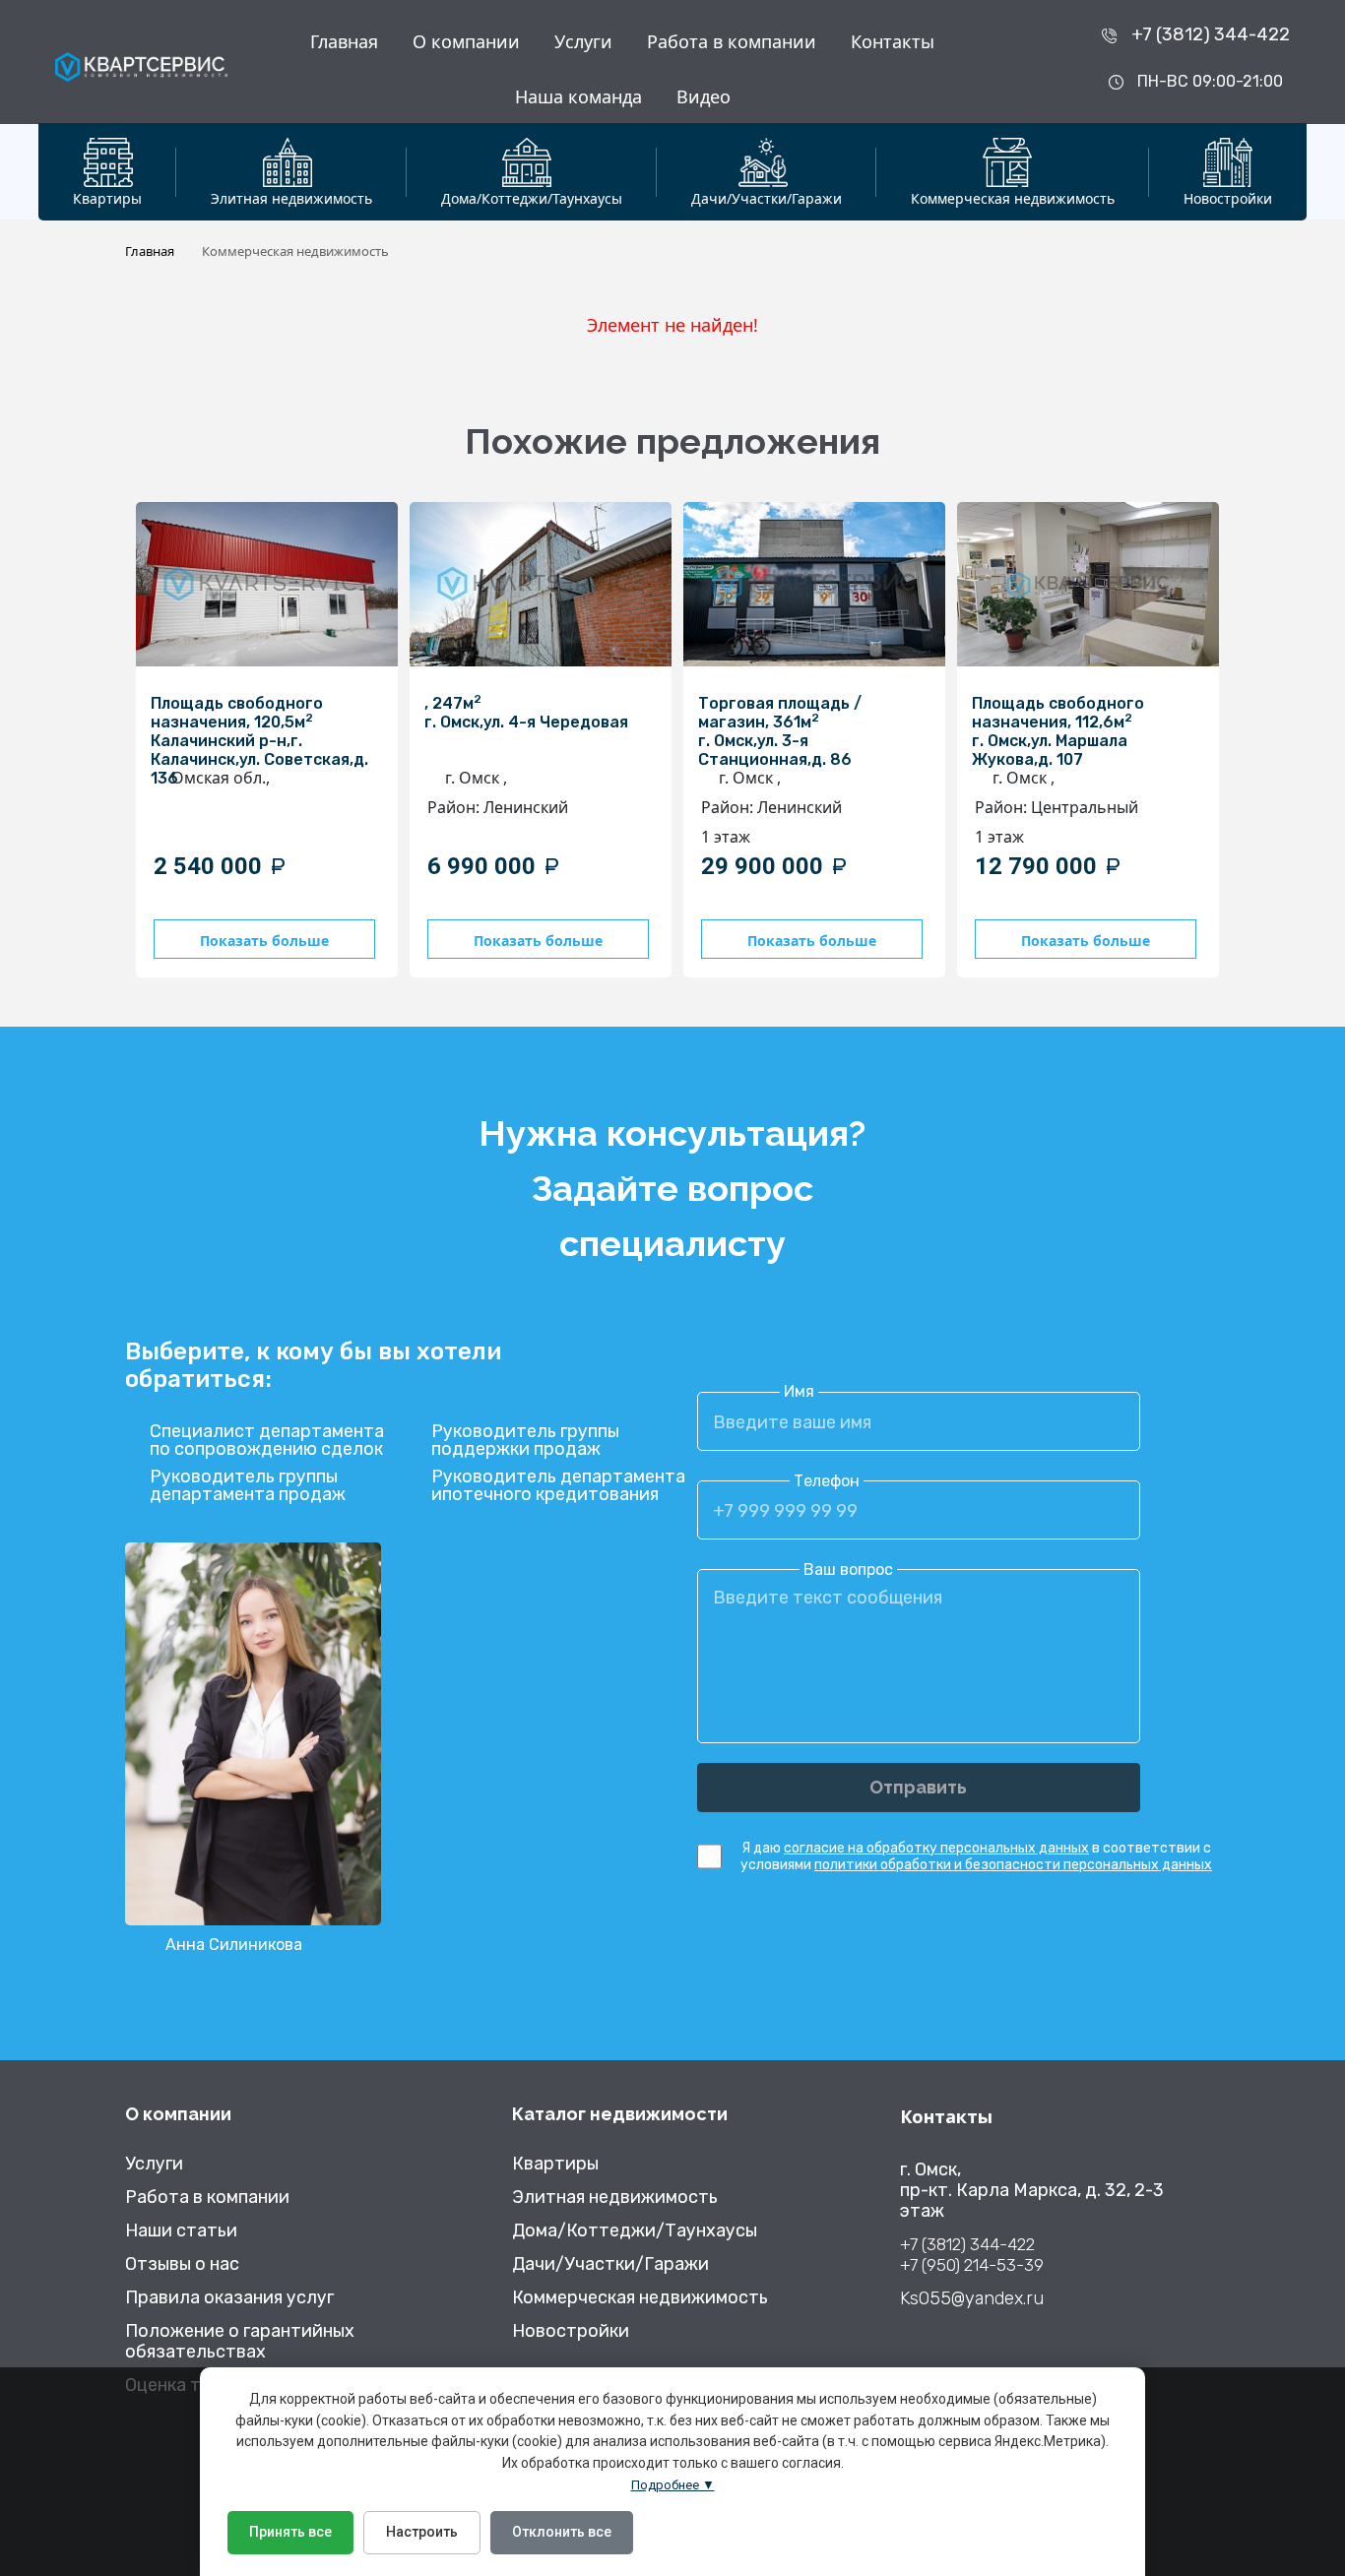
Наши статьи (181, 2231)
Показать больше (264, 941)
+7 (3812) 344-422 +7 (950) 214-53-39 (972, 2255)
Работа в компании (732, 41)
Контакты (893, 41)
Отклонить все (562, 2532)
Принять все (290, 2532)
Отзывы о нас (182, 2264)
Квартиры (555, 2164)
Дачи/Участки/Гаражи (610, 2264)
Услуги (583, 41)
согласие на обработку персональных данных (936, 1848)
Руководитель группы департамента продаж (248, 1485)
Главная (344, 41)
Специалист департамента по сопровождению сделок (267, 1440)
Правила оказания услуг (229, 2298)
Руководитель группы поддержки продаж (525, 1440)
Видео (704, 96)
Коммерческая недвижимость (640, 2298)
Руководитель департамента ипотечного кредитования (558, 1485)
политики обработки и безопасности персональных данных (1013, 1865)
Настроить (422, 2532)
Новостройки (571, 2331)
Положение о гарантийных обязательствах (240, 2342)
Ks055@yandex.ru (972, 2299)
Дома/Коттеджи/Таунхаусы (635, 2231)
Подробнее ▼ (673, 2485)
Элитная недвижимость (615, 2198)
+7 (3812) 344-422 (1211, 34)
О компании (466, 41)
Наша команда (578, 96)
